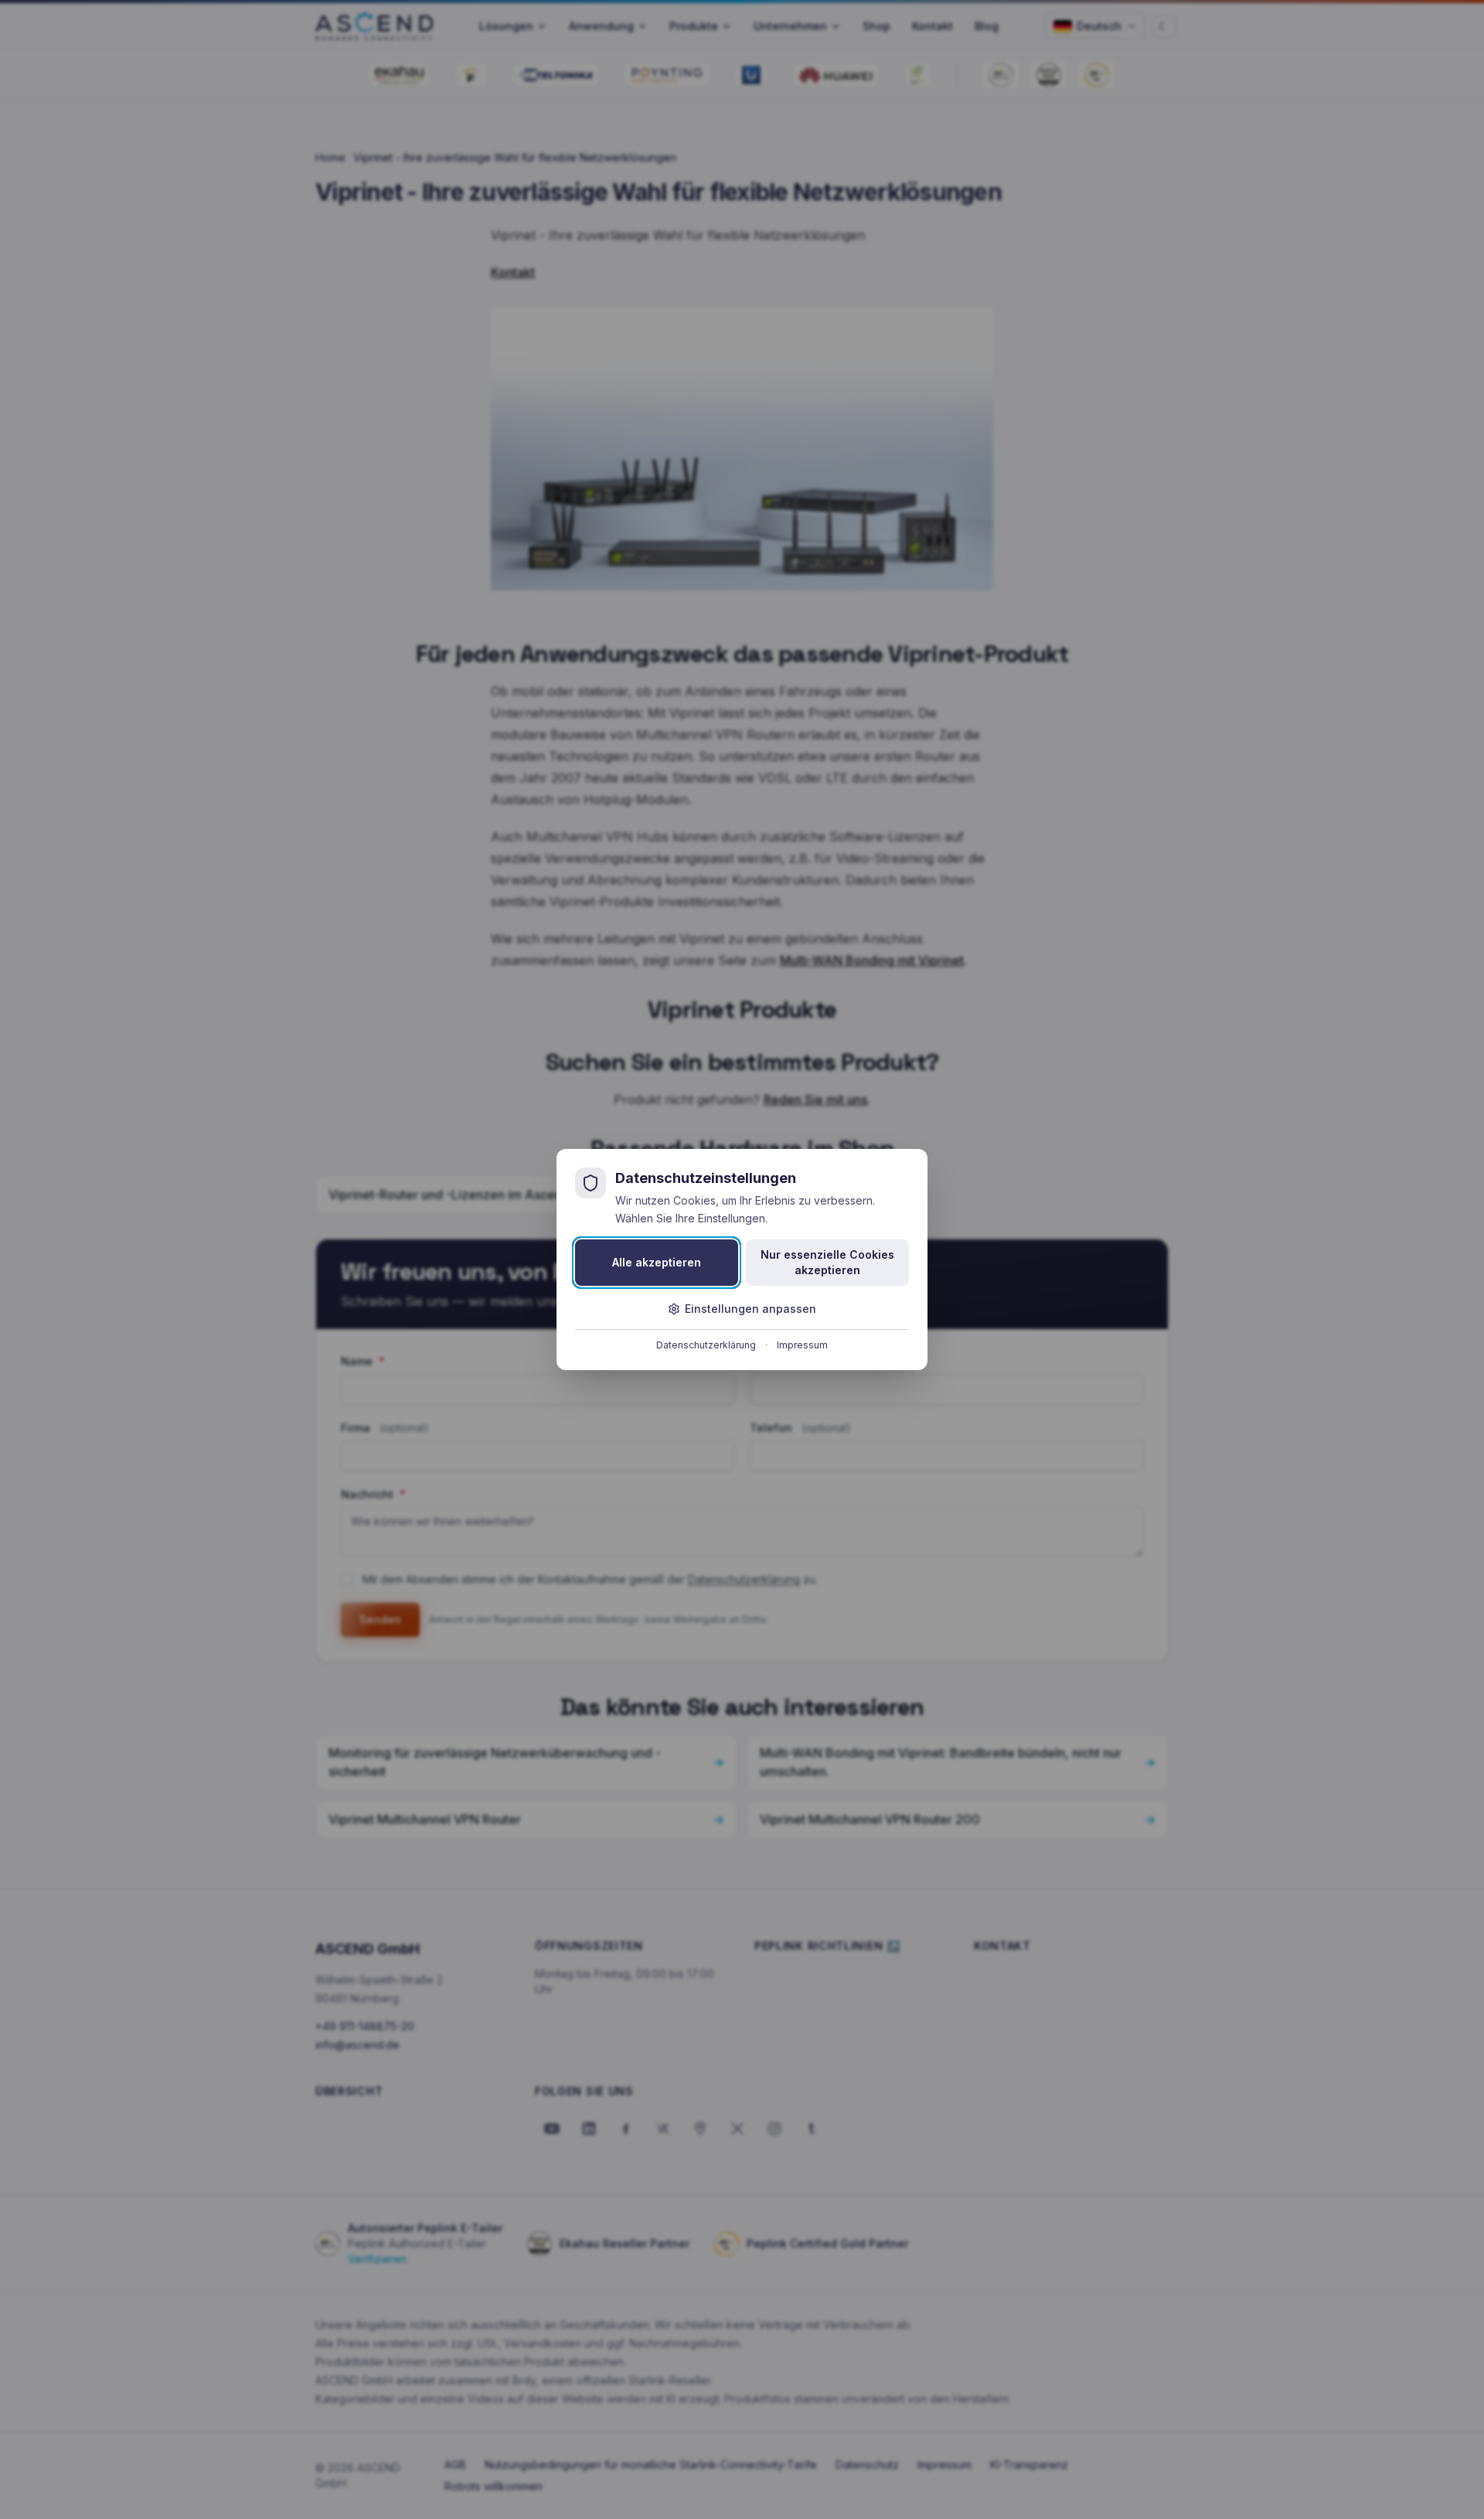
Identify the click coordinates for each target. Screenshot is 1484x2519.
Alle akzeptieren (657, 1262)
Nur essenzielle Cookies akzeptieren (827, 1262)
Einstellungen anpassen (751, 1309)
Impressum (802, 1345)
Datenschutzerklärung (706, 1345)
